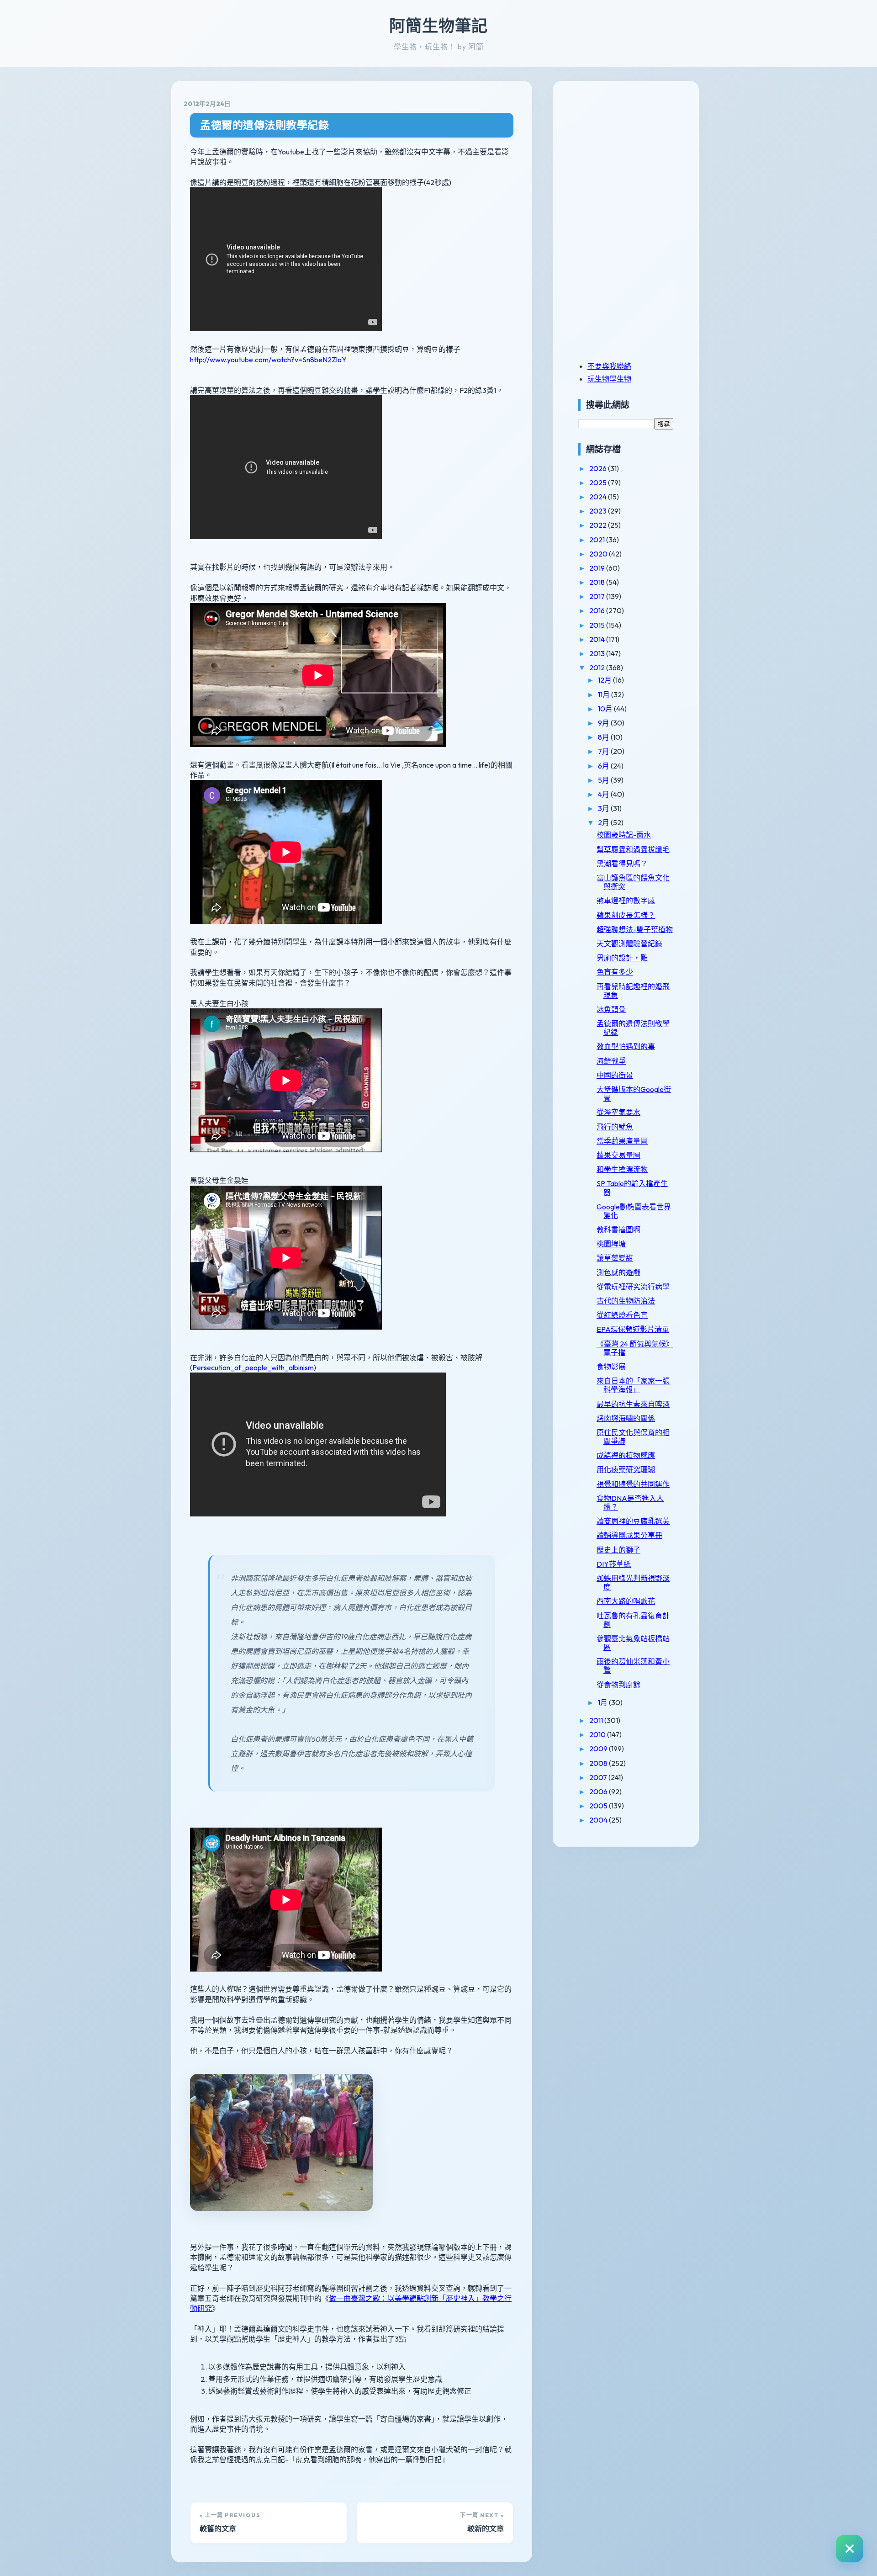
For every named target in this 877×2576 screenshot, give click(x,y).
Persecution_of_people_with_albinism (253, 1368)
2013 (598, 653)
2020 (599, 554)
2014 (598, 639)
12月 (605, 680)
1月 (603, 1702)
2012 (598, 668)
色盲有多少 (615, 972)
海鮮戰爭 (611, 1061)
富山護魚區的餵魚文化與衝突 (633, 882)
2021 (598, 540)
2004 (599, 1820)
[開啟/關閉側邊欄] (850, 2549)
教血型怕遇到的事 (626, 1046)
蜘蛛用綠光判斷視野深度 (633, 1582)
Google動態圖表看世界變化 (634, 1211)
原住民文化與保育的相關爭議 (633, 1437)
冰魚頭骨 (611, 1009)
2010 (598, 1734)
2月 (604, 822)
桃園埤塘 (611, 1244)
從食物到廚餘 (618, 1685)
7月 (604, 751)
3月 (604, 808)
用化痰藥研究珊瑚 (626, 1469)
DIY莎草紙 (614, 1564)
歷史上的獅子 (618, 1550)
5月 (604, 780)
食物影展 (611, 1367)
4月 (604, 794)
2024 (599, 497)
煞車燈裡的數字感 (626, 901)
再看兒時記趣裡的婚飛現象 (633, 991)
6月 (604, 766)
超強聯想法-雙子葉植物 (635, 929)
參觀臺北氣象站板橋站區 (633, 1643)
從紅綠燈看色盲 (622, 1315)
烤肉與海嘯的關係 (626, 1418)
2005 (599, 1806)
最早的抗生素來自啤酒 (633, 1404)
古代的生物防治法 (626, 1301)
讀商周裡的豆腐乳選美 (633, 1521)
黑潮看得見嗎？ (622, 864)
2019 (598, 568)
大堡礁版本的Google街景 (634, 1094)
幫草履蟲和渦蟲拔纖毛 (633, 849)
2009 (599, 1749)
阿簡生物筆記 (438, 26)
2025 (599, 482)
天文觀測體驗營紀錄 (629, 943)
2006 (599, 1792)
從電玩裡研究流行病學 (633, 1287)
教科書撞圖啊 (618, 1230)
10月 (606, 709)
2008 (599, 1763)
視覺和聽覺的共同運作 (633, 1484)
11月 (605, 694)
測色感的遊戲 (618, 1272)
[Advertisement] (635, 157)
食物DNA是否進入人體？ (630, 1503)
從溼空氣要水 (618, 1112)
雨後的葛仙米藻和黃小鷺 (633, 1666)
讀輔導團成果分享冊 (629, 1535)
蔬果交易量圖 (618, 1155)
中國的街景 (615, 1075)
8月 (604, 737)
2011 (597, 1720)
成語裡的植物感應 (626, 1455)
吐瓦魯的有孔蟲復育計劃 (633, 1620)
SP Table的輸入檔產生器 (632, 1188)
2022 (599, 525)
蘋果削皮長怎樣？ (626, 915)
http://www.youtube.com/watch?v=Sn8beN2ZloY (268, 360)
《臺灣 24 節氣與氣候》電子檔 (635, 1348)
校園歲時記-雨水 (624, 835)
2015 (598, 625)
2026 (599, 468)
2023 (599, 511)
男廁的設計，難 (622, 958)
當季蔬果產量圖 (622, 1141)
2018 (598, 582)
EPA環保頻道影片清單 (633, 1329)
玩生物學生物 (609, 379)
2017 (598, 596)
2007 (599, 1777)
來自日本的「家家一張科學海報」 (633, 1385)
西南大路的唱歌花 (626, 1601)
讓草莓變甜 (615, 1258)
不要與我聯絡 (609, 366)
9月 (604, 723)
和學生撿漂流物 (622, 1169)
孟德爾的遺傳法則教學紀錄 (264, 125)
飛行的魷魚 (615, 1127)
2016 (598, 610)
